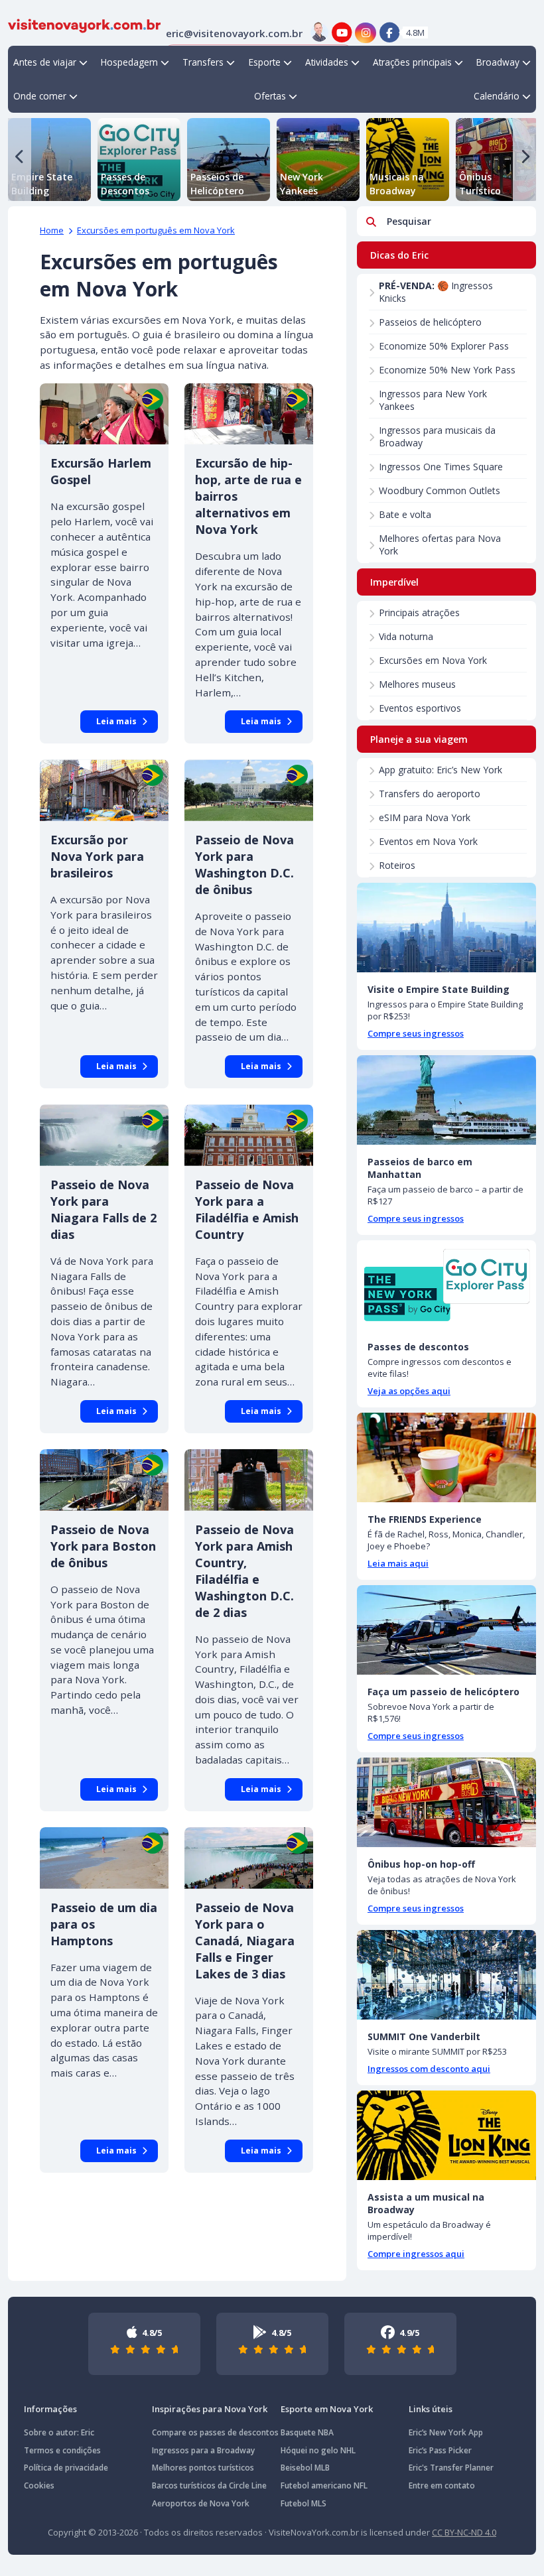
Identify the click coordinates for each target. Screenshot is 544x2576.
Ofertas (270, 96)
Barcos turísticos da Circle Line (209, 2485)
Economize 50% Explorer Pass (444, 346)
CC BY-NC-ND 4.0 (464, 2532)
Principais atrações (419, 612)
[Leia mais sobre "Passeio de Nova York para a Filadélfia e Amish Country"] (249, 1135)
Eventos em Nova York (428, 841)
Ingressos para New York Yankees (433, 400)
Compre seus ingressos (416, 1033)
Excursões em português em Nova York (156, 230)
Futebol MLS (304, 2503)
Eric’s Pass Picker (440, 2450)
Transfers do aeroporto (430, 794)
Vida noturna (406, 636)
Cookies (39, 2485)
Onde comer (40, 96)
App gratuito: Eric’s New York (441, 770)
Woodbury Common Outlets (440, 490)
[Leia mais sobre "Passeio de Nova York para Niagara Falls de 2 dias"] (104, 1135)
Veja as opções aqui (409, 1391)
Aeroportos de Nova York (201, 2503)
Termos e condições (62, 2450)
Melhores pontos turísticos (203, 2468)
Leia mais (116, 721)
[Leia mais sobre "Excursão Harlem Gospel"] (104, 414)
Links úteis (431, 2409)
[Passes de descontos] (446, 1285)
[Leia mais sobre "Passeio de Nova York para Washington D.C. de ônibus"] (249, 790)
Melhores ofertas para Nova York (440, 545)
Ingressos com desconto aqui (429, 2069)
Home (52, 230)
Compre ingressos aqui (416, 2254)
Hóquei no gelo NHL (318, 2450)
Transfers (203, 62)
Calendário (497, 96)
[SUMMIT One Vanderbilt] (446, 1975)
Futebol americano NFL (324, 2485)
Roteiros (397, 865)
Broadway (498, 62)
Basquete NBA (307, 2432)
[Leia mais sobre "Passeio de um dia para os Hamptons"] (104, 1858)
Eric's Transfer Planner (451, 2468)
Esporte (265, 62)
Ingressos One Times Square (441, 467)
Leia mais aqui (398, 1563)
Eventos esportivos (420, 708)
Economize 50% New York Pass (447, 370)
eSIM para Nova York (425, 817)
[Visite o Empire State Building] (446, 928)
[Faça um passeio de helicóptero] (446, 1630)
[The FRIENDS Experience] (446, 1457)
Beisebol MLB (305, 2468)
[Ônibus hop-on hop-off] (446, 1802)
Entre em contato (442, 2485)
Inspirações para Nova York (210, 2409)
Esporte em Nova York (327, 2409)
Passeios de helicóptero (430, 322)
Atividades (327, 62)
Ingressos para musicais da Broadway (437, 436)
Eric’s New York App (446, 2432)
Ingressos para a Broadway (203, 2450)
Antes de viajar (45, 62)
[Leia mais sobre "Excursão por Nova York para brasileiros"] (104, 790)
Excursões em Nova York (433, 660)
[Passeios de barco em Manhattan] (446, 1100)
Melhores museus (417, 684)
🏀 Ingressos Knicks (436, 292)
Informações (50, 2409)
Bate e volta (405, 514)
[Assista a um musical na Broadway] (446, 2135)
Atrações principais (412, 62)
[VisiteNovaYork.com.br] (84, 25)
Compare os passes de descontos (215, 2432)
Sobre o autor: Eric (59, 2432)
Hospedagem (129, 62)
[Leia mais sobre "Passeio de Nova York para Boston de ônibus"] (104, 1480)
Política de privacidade (66, 2468)
